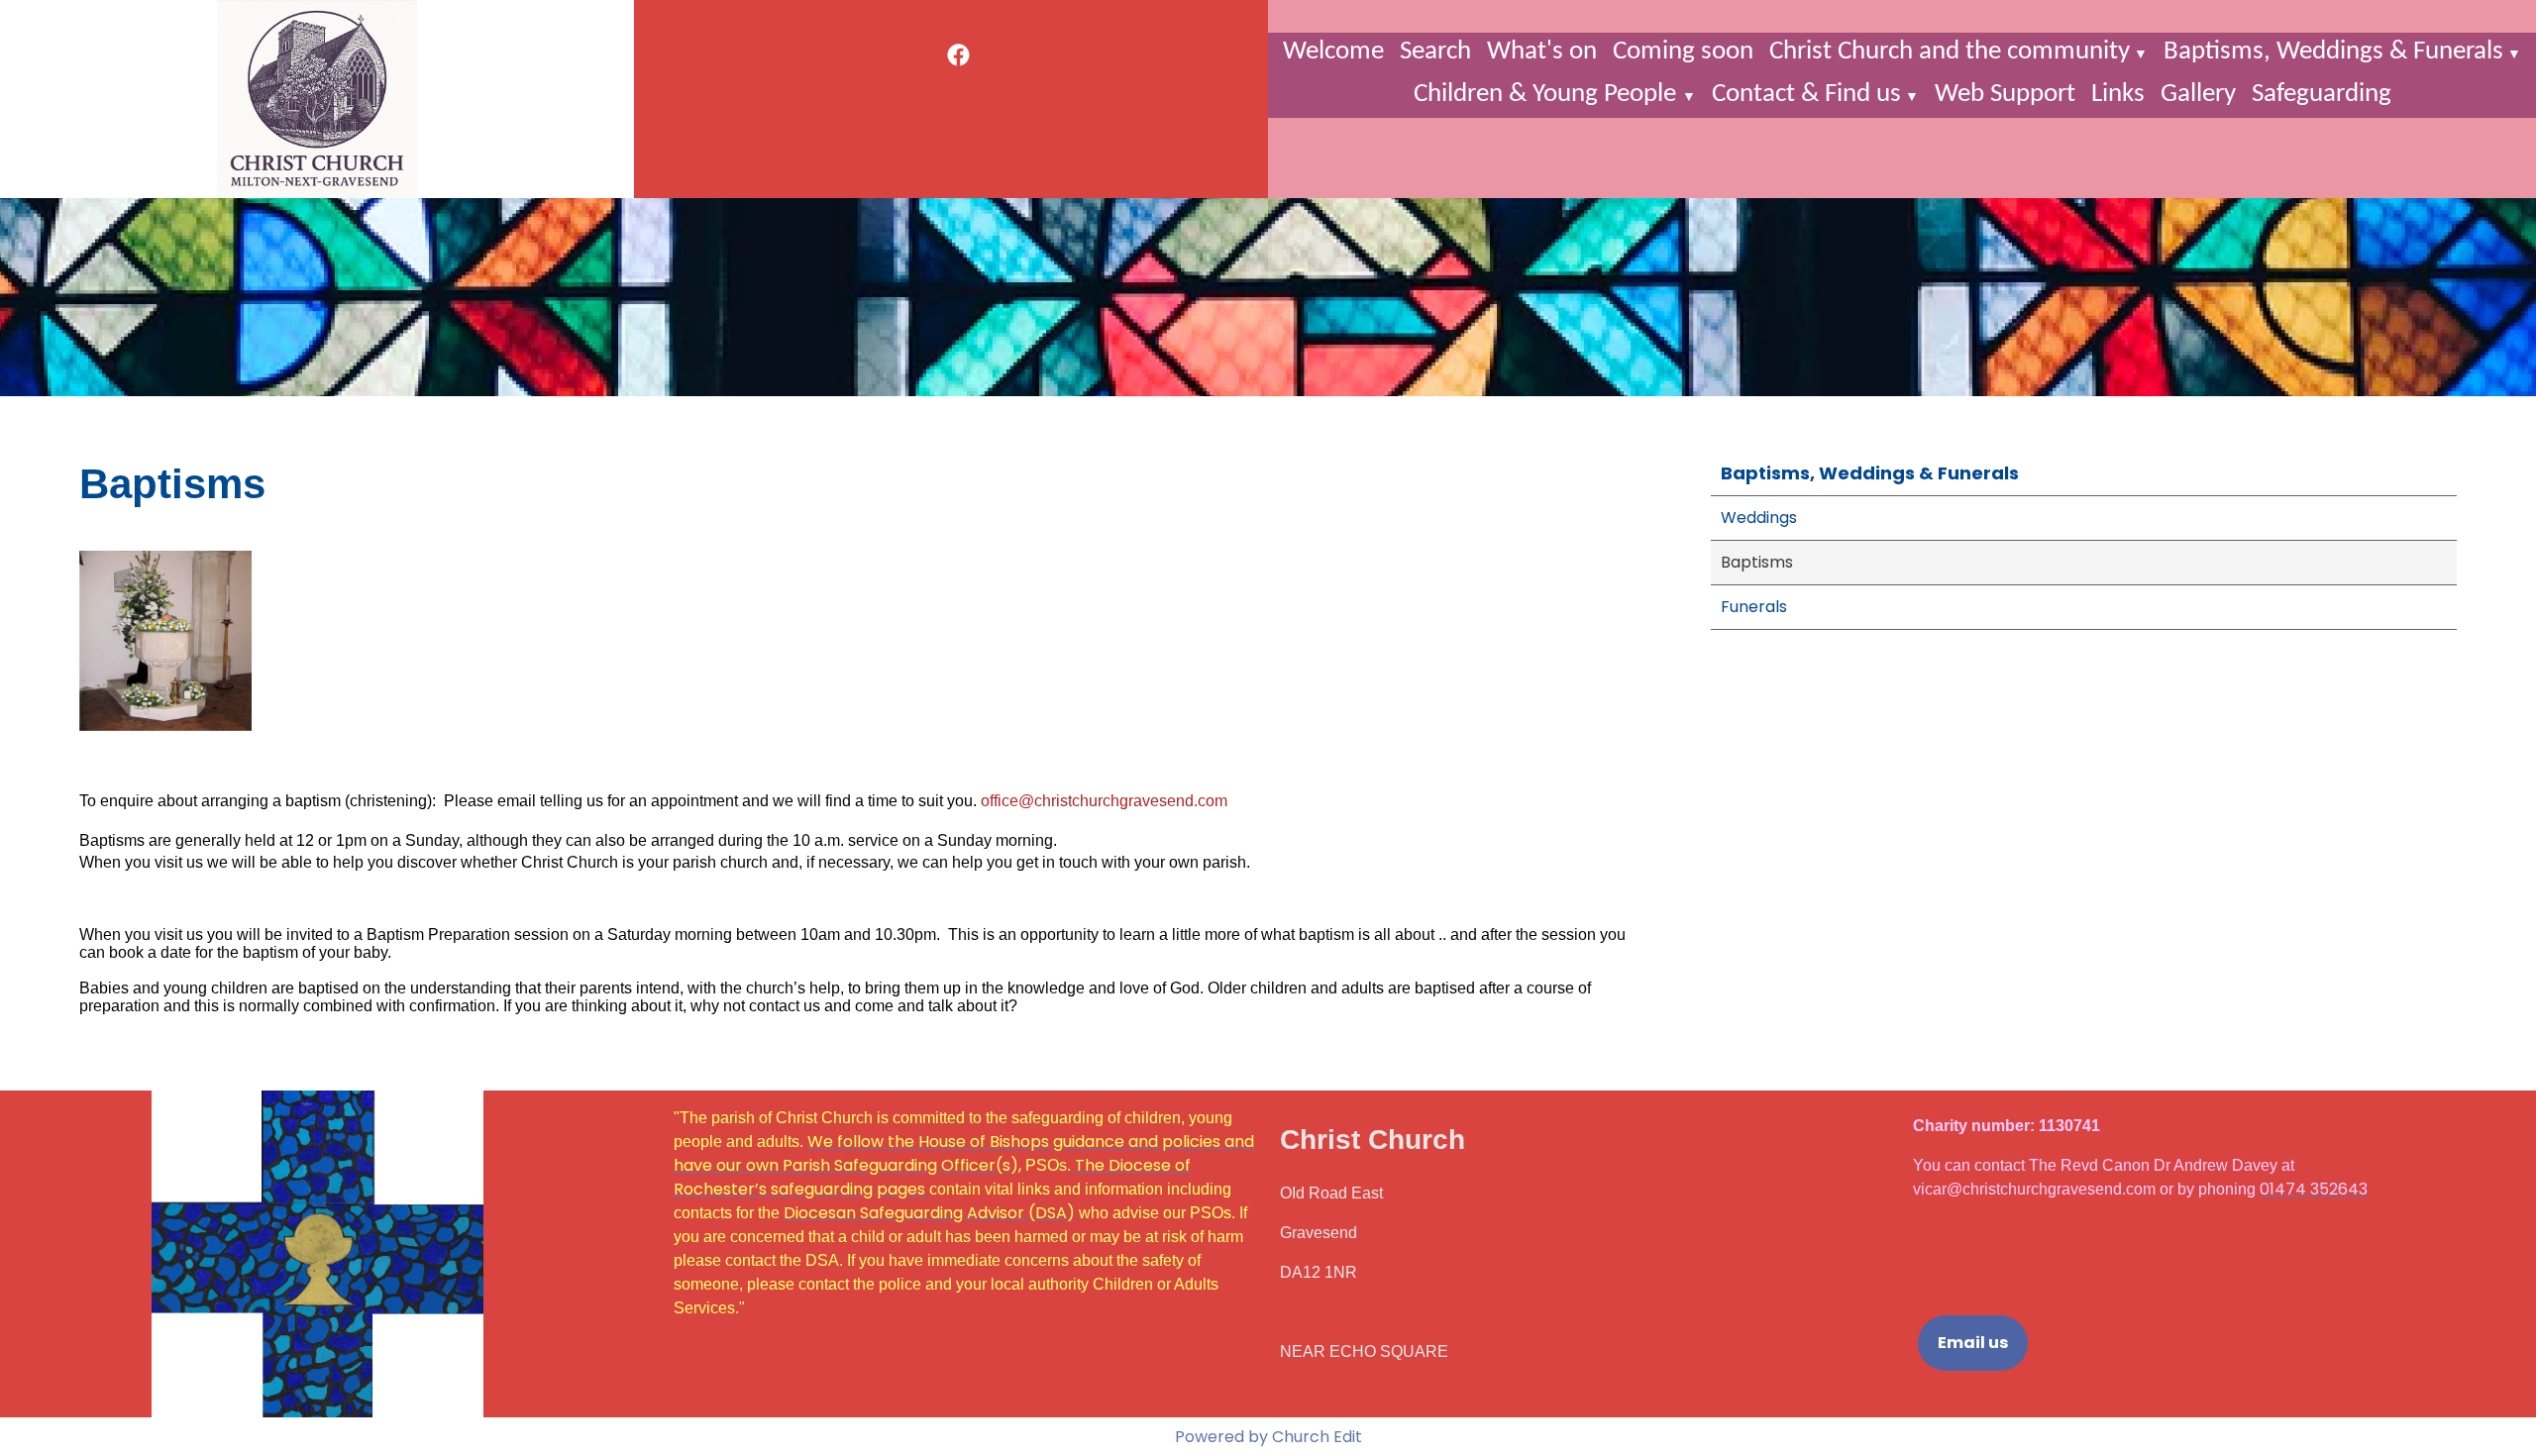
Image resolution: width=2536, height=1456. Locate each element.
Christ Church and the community (1950, 52)
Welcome (1333, 52)
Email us (1973, 1343)
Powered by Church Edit (1268, 1437)
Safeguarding (2322, 95)
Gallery (2198, 95)
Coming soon (1683, 52)
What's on (1542, 52)
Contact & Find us (1806, 95)
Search (1435, 52)
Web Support (2005, 95)
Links (2118, 95)
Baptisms (1757, 562)
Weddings (1759, 518)
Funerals (1754, 607)
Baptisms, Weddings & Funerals (2333, 52)
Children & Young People (1548, 95)
